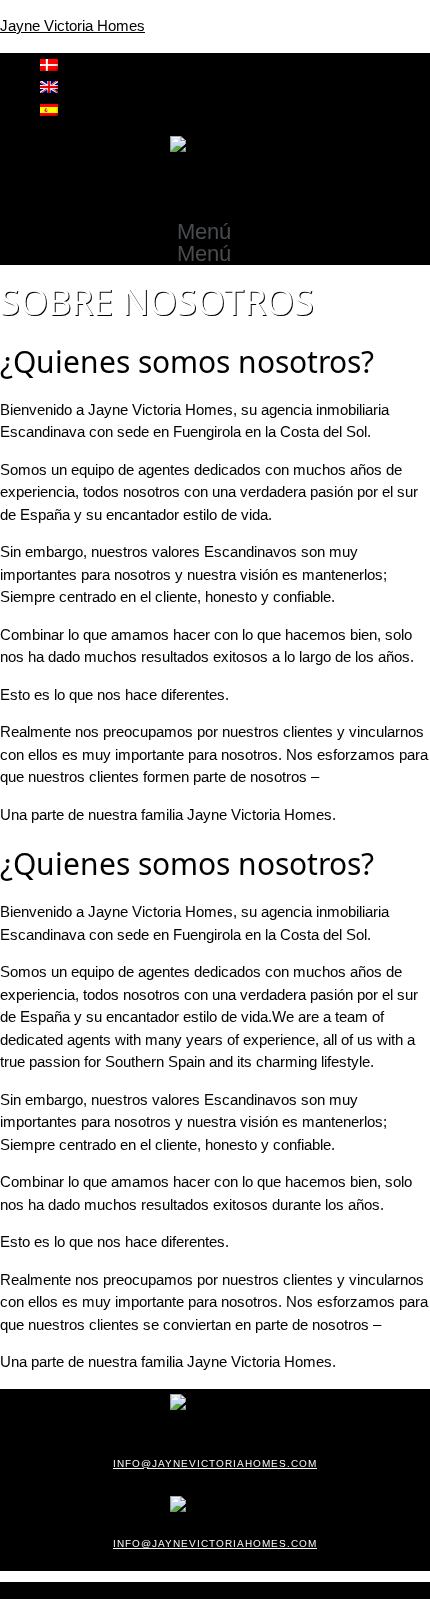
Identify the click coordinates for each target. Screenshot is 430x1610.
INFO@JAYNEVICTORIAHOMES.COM (215, 1463)
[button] (214, 232)
